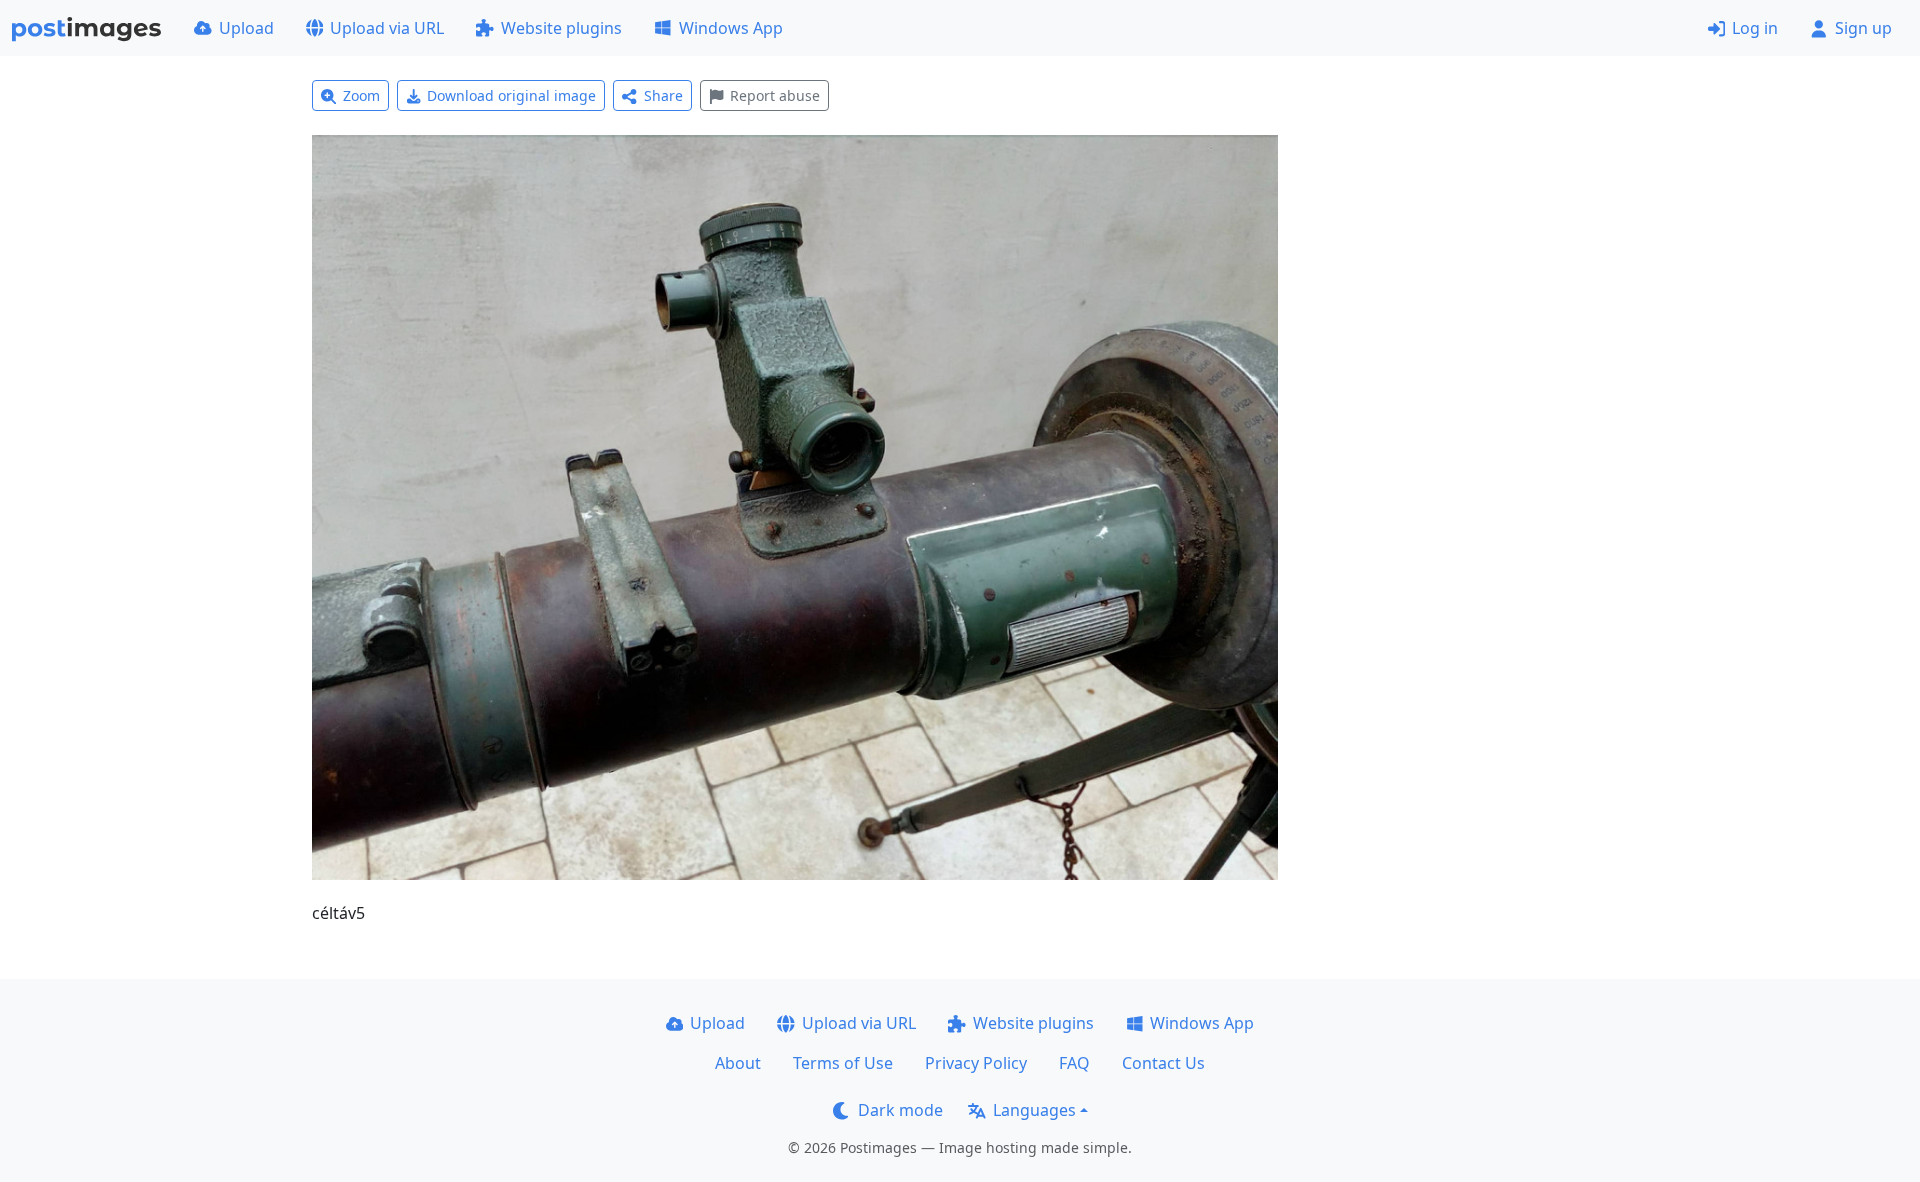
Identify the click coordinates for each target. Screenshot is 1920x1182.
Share (663, 95)
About (738, 1063)
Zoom (361, 95)
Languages (1034, 1110)
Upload (246, 28)
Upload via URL (387, 28)
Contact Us (1163, 1063)
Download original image (511, 95)
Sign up (1863, 28)
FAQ (1074, 1063)
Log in (1755, 28)
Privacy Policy (976, 1063)
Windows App (731, 28)
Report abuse (775, 95)
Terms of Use (843, 1063)
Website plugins (561, 28)
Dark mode (900, 1110)
